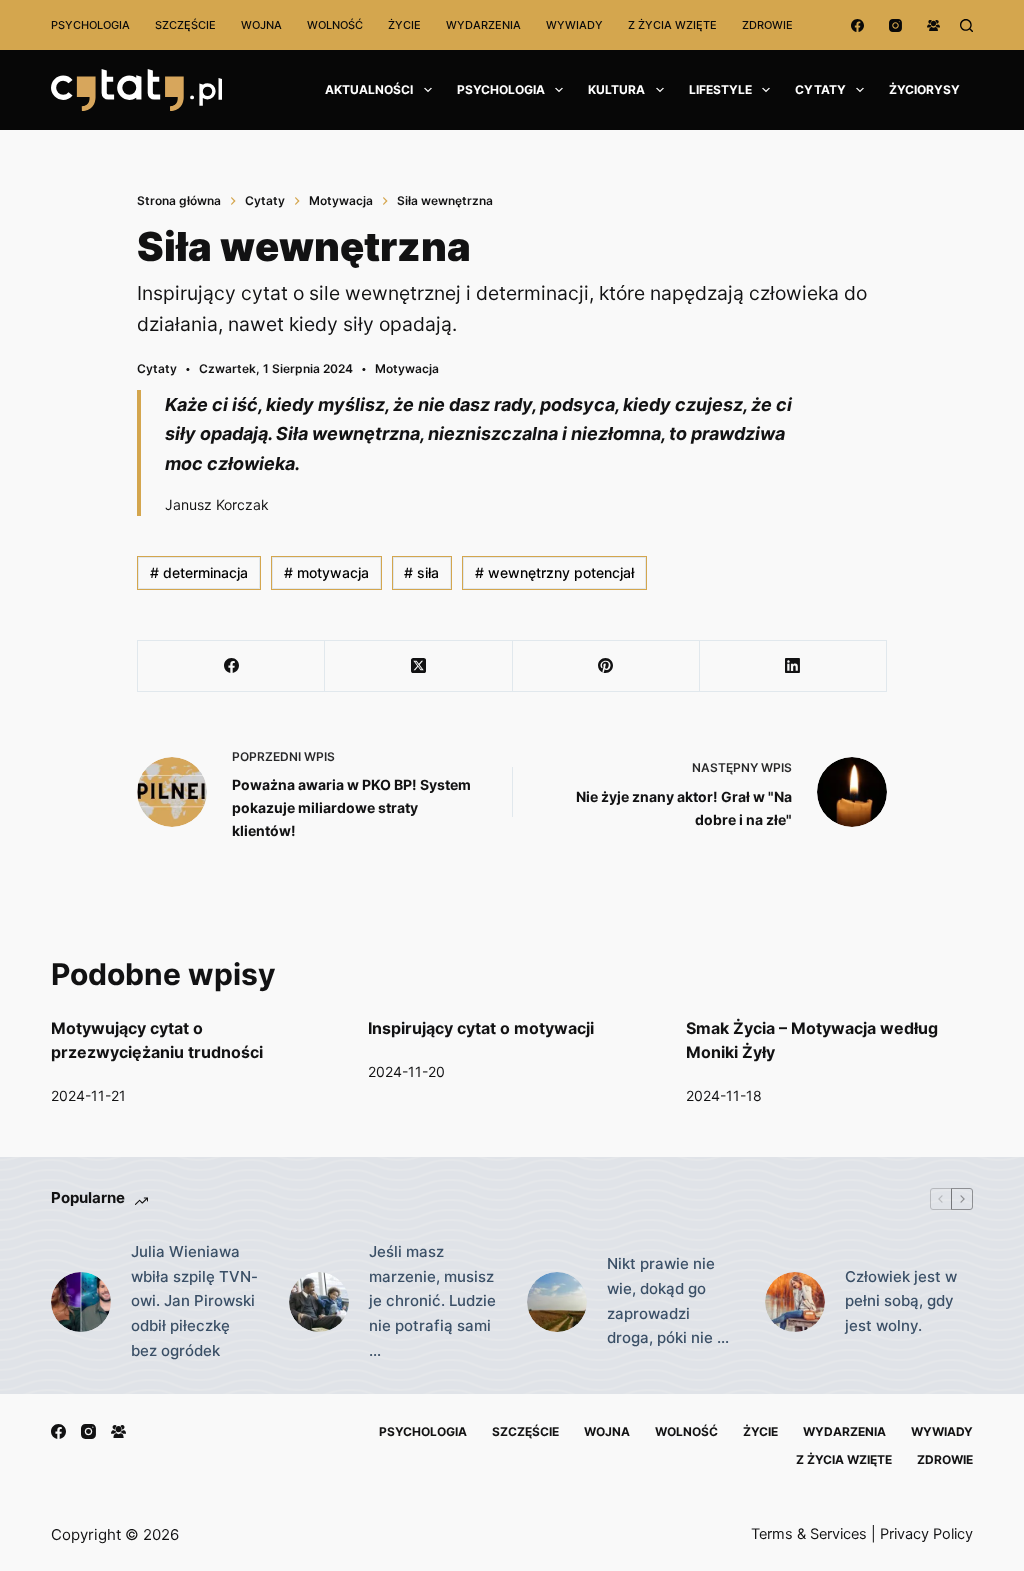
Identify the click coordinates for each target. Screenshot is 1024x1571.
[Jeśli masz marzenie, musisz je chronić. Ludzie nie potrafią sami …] (319, 1302)
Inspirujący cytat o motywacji (481, 1028)
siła (421, 572)
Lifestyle (720, 89)
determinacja (199, 572)
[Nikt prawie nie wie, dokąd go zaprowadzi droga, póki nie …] (557, 1302)
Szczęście (185, 25)
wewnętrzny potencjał (554, 572)
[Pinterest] (606, 666)
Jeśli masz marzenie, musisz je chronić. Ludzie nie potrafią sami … (432, 1301)
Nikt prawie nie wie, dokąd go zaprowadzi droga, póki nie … (668, 1300)
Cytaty (820, 89)
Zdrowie (767, 25)
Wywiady (574, 25)
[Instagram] (895, 25)
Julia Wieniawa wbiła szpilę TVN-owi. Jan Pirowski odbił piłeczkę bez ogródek (194, 1301)
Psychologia (90, 25)
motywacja (326, 572)
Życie (404, 25)
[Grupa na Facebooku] (933, 25)
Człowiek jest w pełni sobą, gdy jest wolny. (901, 1301)
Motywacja (407, 368)
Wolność (335, 25)
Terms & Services (809, 1534)
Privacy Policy (926, 1534)
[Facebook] (857, 25)
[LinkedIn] (793, 666)
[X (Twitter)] (418, 666)
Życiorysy (924, 89)
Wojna (261, 25)
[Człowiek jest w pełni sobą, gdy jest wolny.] (795, 1302)
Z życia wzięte (672, 25)
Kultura (616, 89)
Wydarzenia (483, 25)
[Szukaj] (966, 25)
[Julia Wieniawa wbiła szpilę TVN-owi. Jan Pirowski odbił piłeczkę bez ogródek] (81, 1302)
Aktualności (369, 89)
